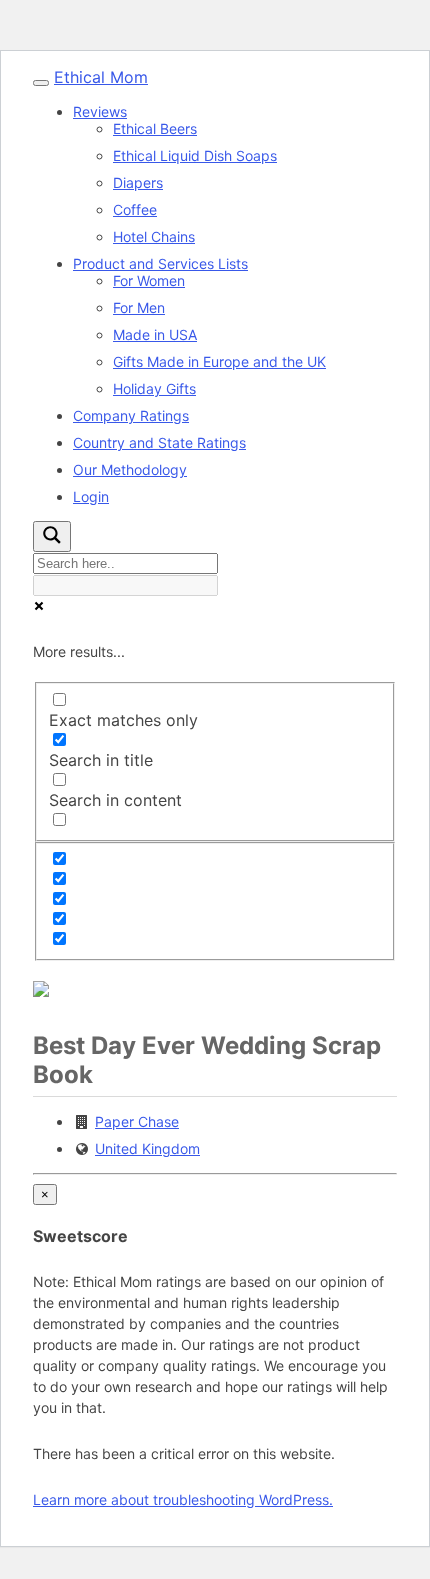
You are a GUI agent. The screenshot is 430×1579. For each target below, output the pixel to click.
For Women (149, 280)
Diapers (138, 182)
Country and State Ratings (159, 442)
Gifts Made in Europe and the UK (219, 361)
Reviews (100, 111)
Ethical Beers (155, 128)
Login (91, 496)
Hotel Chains (154, 236)
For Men (139, 307)
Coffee (135, 209)
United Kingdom (147, 1148)
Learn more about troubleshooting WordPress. (183, 1499)
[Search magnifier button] (52, 536)
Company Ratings (131, 415)
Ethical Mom (101, 77)
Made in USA (155, 334)
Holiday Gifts (154, 388)
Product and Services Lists (160, 263)
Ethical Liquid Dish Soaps (195, 155)
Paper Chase (137, 1121)
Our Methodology (130, 469)
